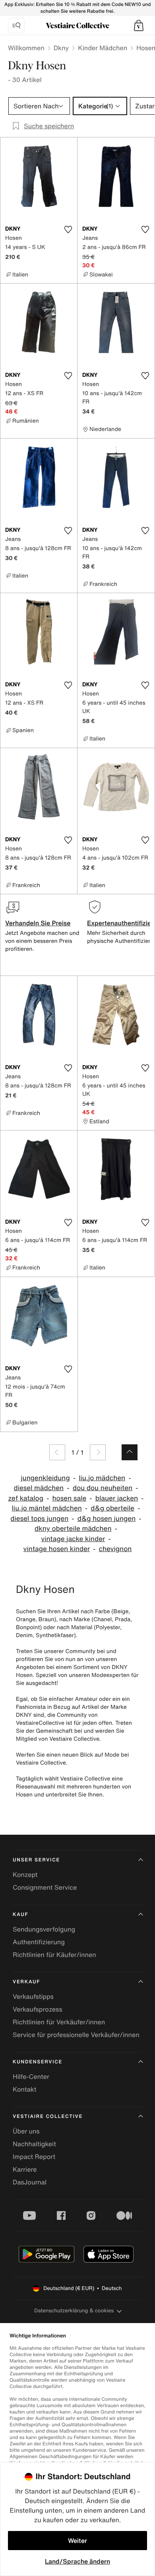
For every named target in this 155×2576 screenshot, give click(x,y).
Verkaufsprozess (38, 2009)
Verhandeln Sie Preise (38, 923)
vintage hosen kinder (57, 1549)
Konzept (25, 1875)
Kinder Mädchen (103, 48)
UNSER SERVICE (36, 1860)
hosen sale (70, 1498)
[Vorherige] (57, 1452)
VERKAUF (26, 1982)
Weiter (77, 2541)
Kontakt (24, 2089)
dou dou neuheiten (103, 1488)
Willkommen (26, 48)
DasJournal (30, 2182)
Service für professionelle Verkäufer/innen (76, 2035)
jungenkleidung (45, 1478)
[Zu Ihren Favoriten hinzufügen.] (68, 229)
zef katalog (26, 1498)
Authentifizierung (39, 1942)
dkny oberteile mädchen (73, 1529)
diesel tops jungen (39, 1519)
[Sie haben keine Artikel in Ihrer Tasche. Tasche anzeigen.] (139, 25)
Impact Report (34, 2157)
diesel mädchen (39, 1488)
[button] (139, 25)
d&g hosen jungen (107, 1519)
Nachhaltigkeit (34, 2144)
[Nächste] (98, 1452)
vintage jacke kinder (73, 1539)
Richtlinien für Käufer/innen (54, 1955)
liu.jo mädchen (102, 1478)
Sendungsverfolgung (44, 1929)
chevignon (115, 1549)
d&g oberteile (112, 1508)
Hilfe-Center (31, 2076)
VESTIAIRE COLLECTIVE (48, 2117)
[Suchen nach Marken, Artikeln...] (16, 25)
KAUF (20, 1915)
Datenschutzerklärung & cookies (74, 2311)
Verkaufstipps (33, 1996)
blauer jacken (117, 1498)
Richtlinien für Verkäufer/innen (59, 2022)
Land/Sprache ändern (77, 2561)
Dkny (61, 48)
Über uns (26, 2131)
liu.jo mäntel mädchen (47, 1508)
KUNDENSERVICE (38, 2062)
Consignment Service (45, 1887)
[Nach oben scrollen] (130, 1452)
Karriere (25, 2169)
